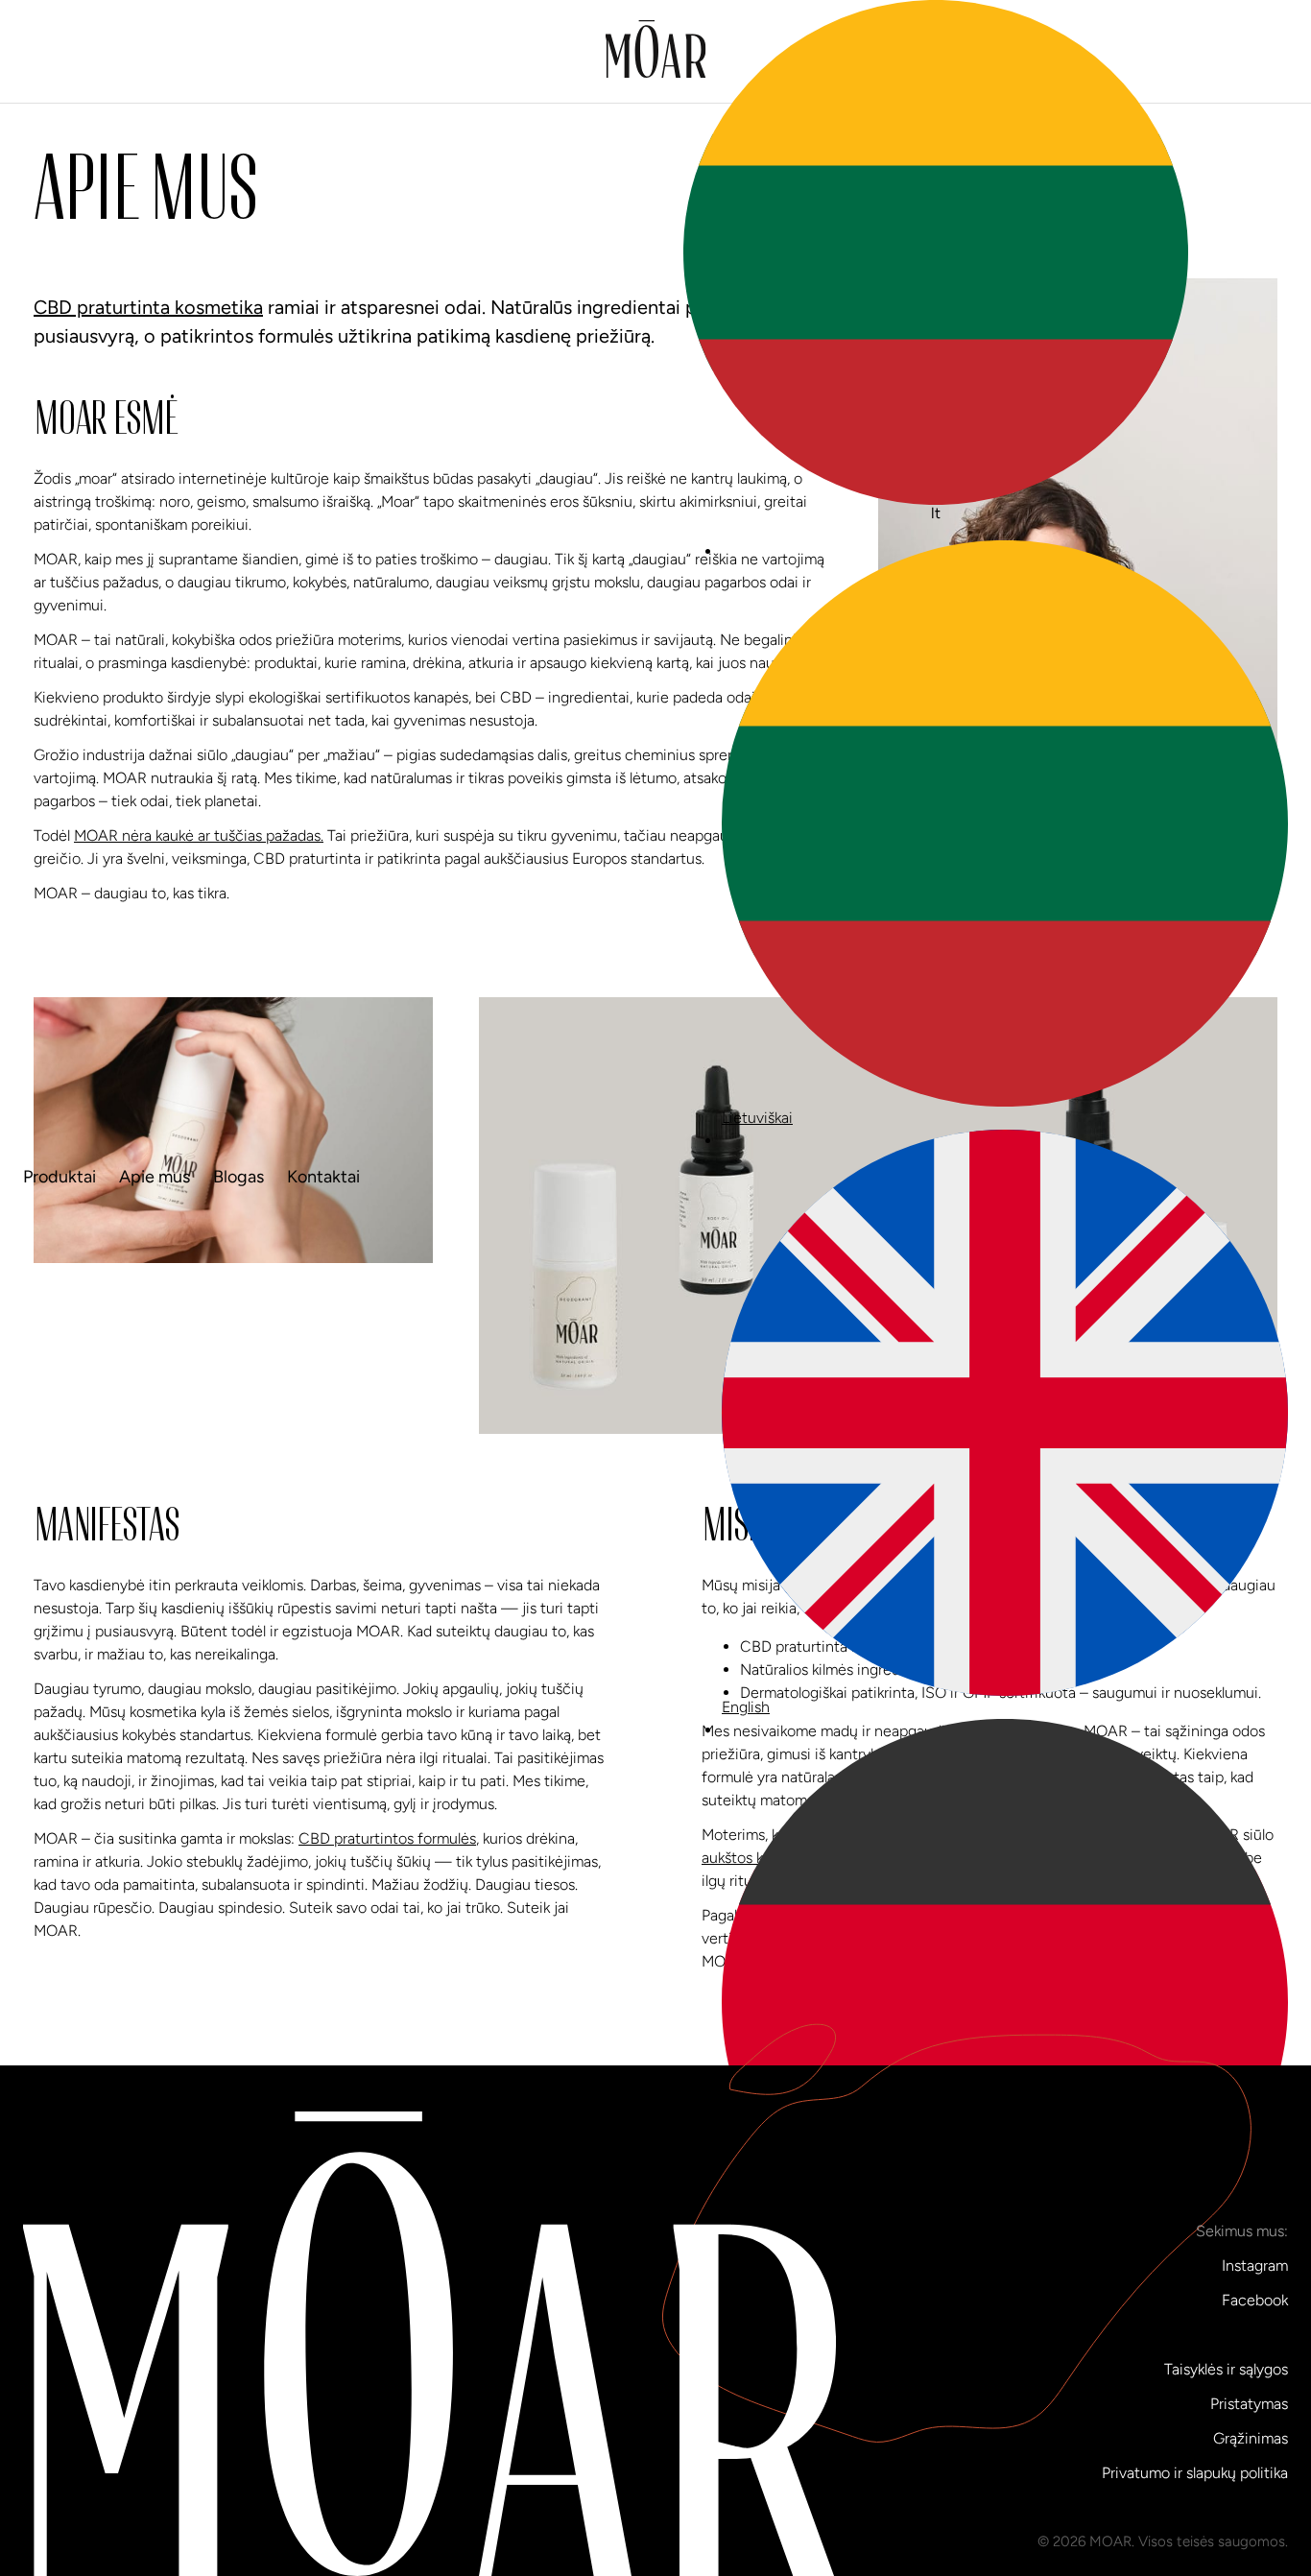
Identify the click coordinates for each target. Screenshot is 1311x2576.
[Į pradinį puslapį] (656, 52)
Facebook (1255, 2300)
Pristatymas (1249, 2404)
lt (936, 513)
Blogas (238, 1177)
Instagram (1255, 2266)
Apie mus (155, 1177)
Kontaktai (323, 1177)
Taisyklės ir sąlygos (1226, 2369)
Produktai (60, 1177)
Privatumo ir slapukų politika (1195, 2473)
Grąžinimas (1251, 2438)
